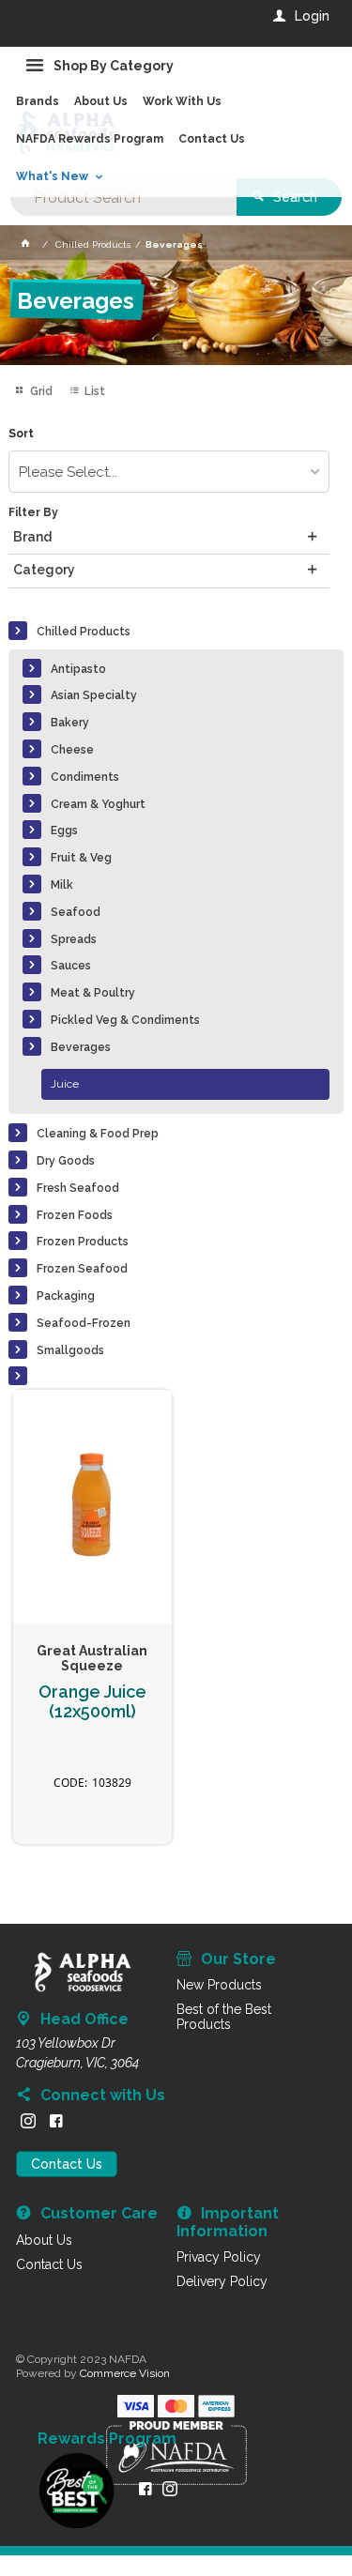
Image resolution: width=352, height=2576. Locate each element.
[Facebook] (56, 2121)
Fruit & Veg (81, 858)
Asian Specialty (94, 695)
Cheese (72, 750)
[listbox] (168, 472)
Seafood (76, 912)
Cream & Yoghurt (98, 804)
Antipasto (78, 669)
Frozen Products (83, 1242)
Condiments (85, 777)
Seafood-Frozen (84, 1323)
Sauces (71, 966)
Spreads (74, 939)
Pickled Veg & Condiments (125, 1020)
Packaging (66, 1296)
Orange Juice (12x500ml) (92, 1702)
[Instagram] (28, 2121)
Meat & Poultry (93, 993)
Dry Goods (66, 1161)
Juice (65, 1084)
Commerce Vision (125, 2373)
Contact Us (67, 2164)
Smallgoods (70, 1350)
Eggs (64, 831)
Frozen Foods (75, 1215)
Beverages (81, 1047)
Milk (62, 885)
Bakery (70, 723)
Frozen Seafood (82, 1269)
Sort (21, 434)
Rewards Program (107, 2439)
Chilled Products (84, 632)
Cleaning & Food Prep (98, 1134)
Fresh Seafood (78, 1188)
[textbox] (123, 197)
